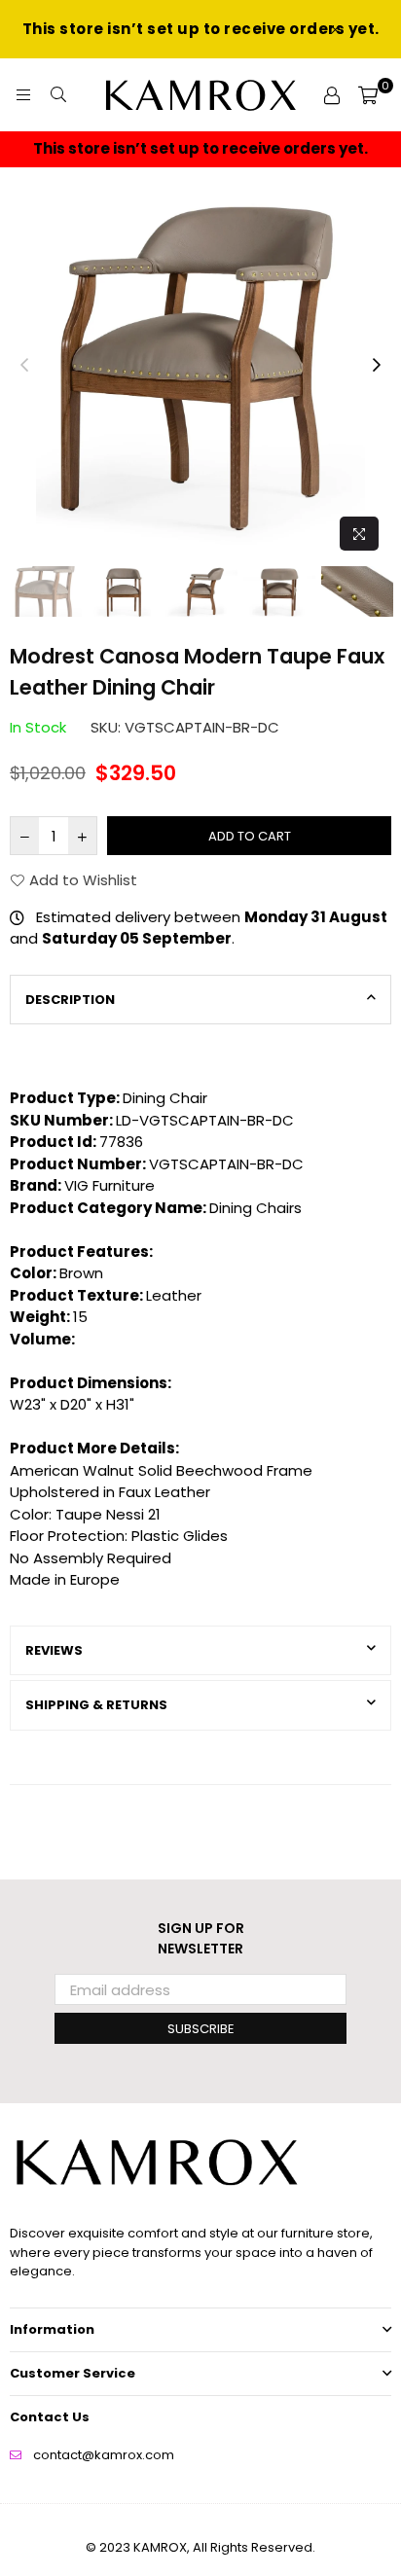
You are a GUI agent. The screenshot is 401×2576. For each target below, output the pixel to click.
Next (377, 366)
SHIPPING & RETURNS (96, 1705)
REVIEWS (54, 1650)
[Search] (58, 95)
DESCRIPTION (70, 1000)
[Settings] (332, 95)
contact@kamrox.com (104, 2455)
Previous (24, 366)
